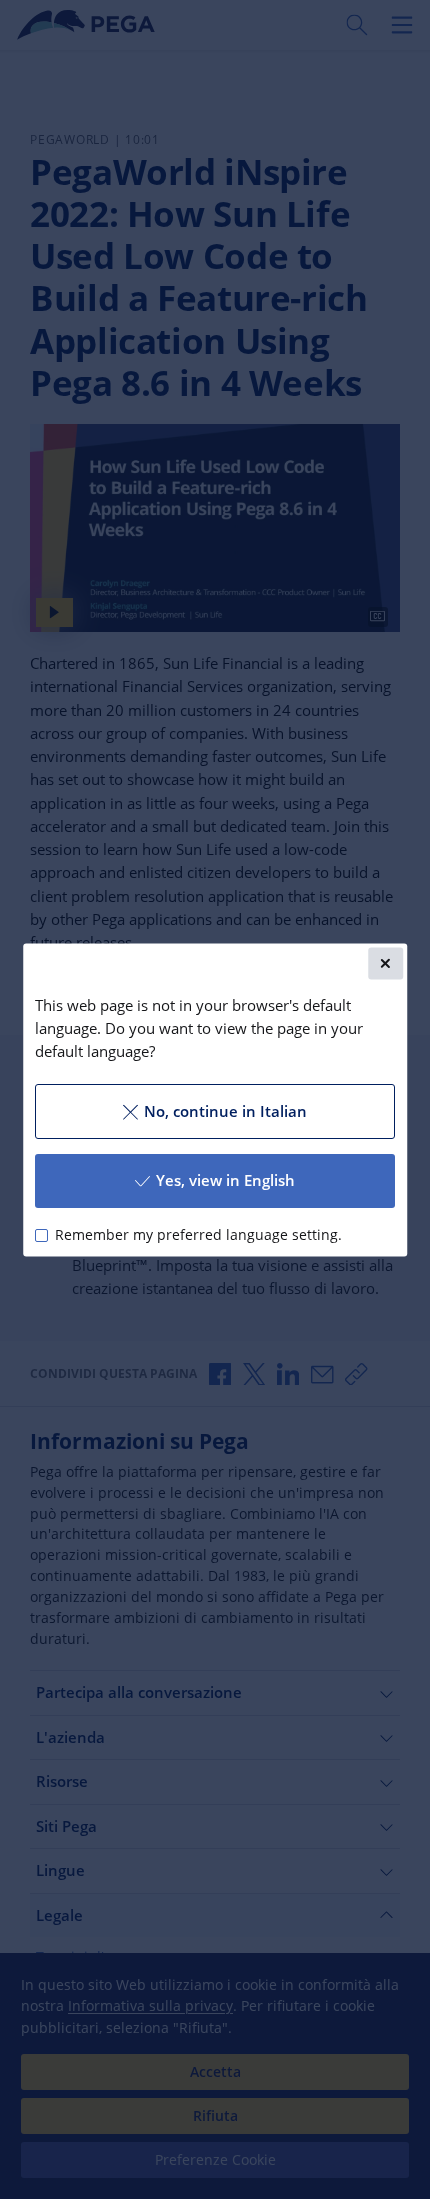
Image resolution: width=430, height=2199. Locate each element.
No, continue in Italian (225, 1111)
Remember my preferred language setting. (198, 1235)
